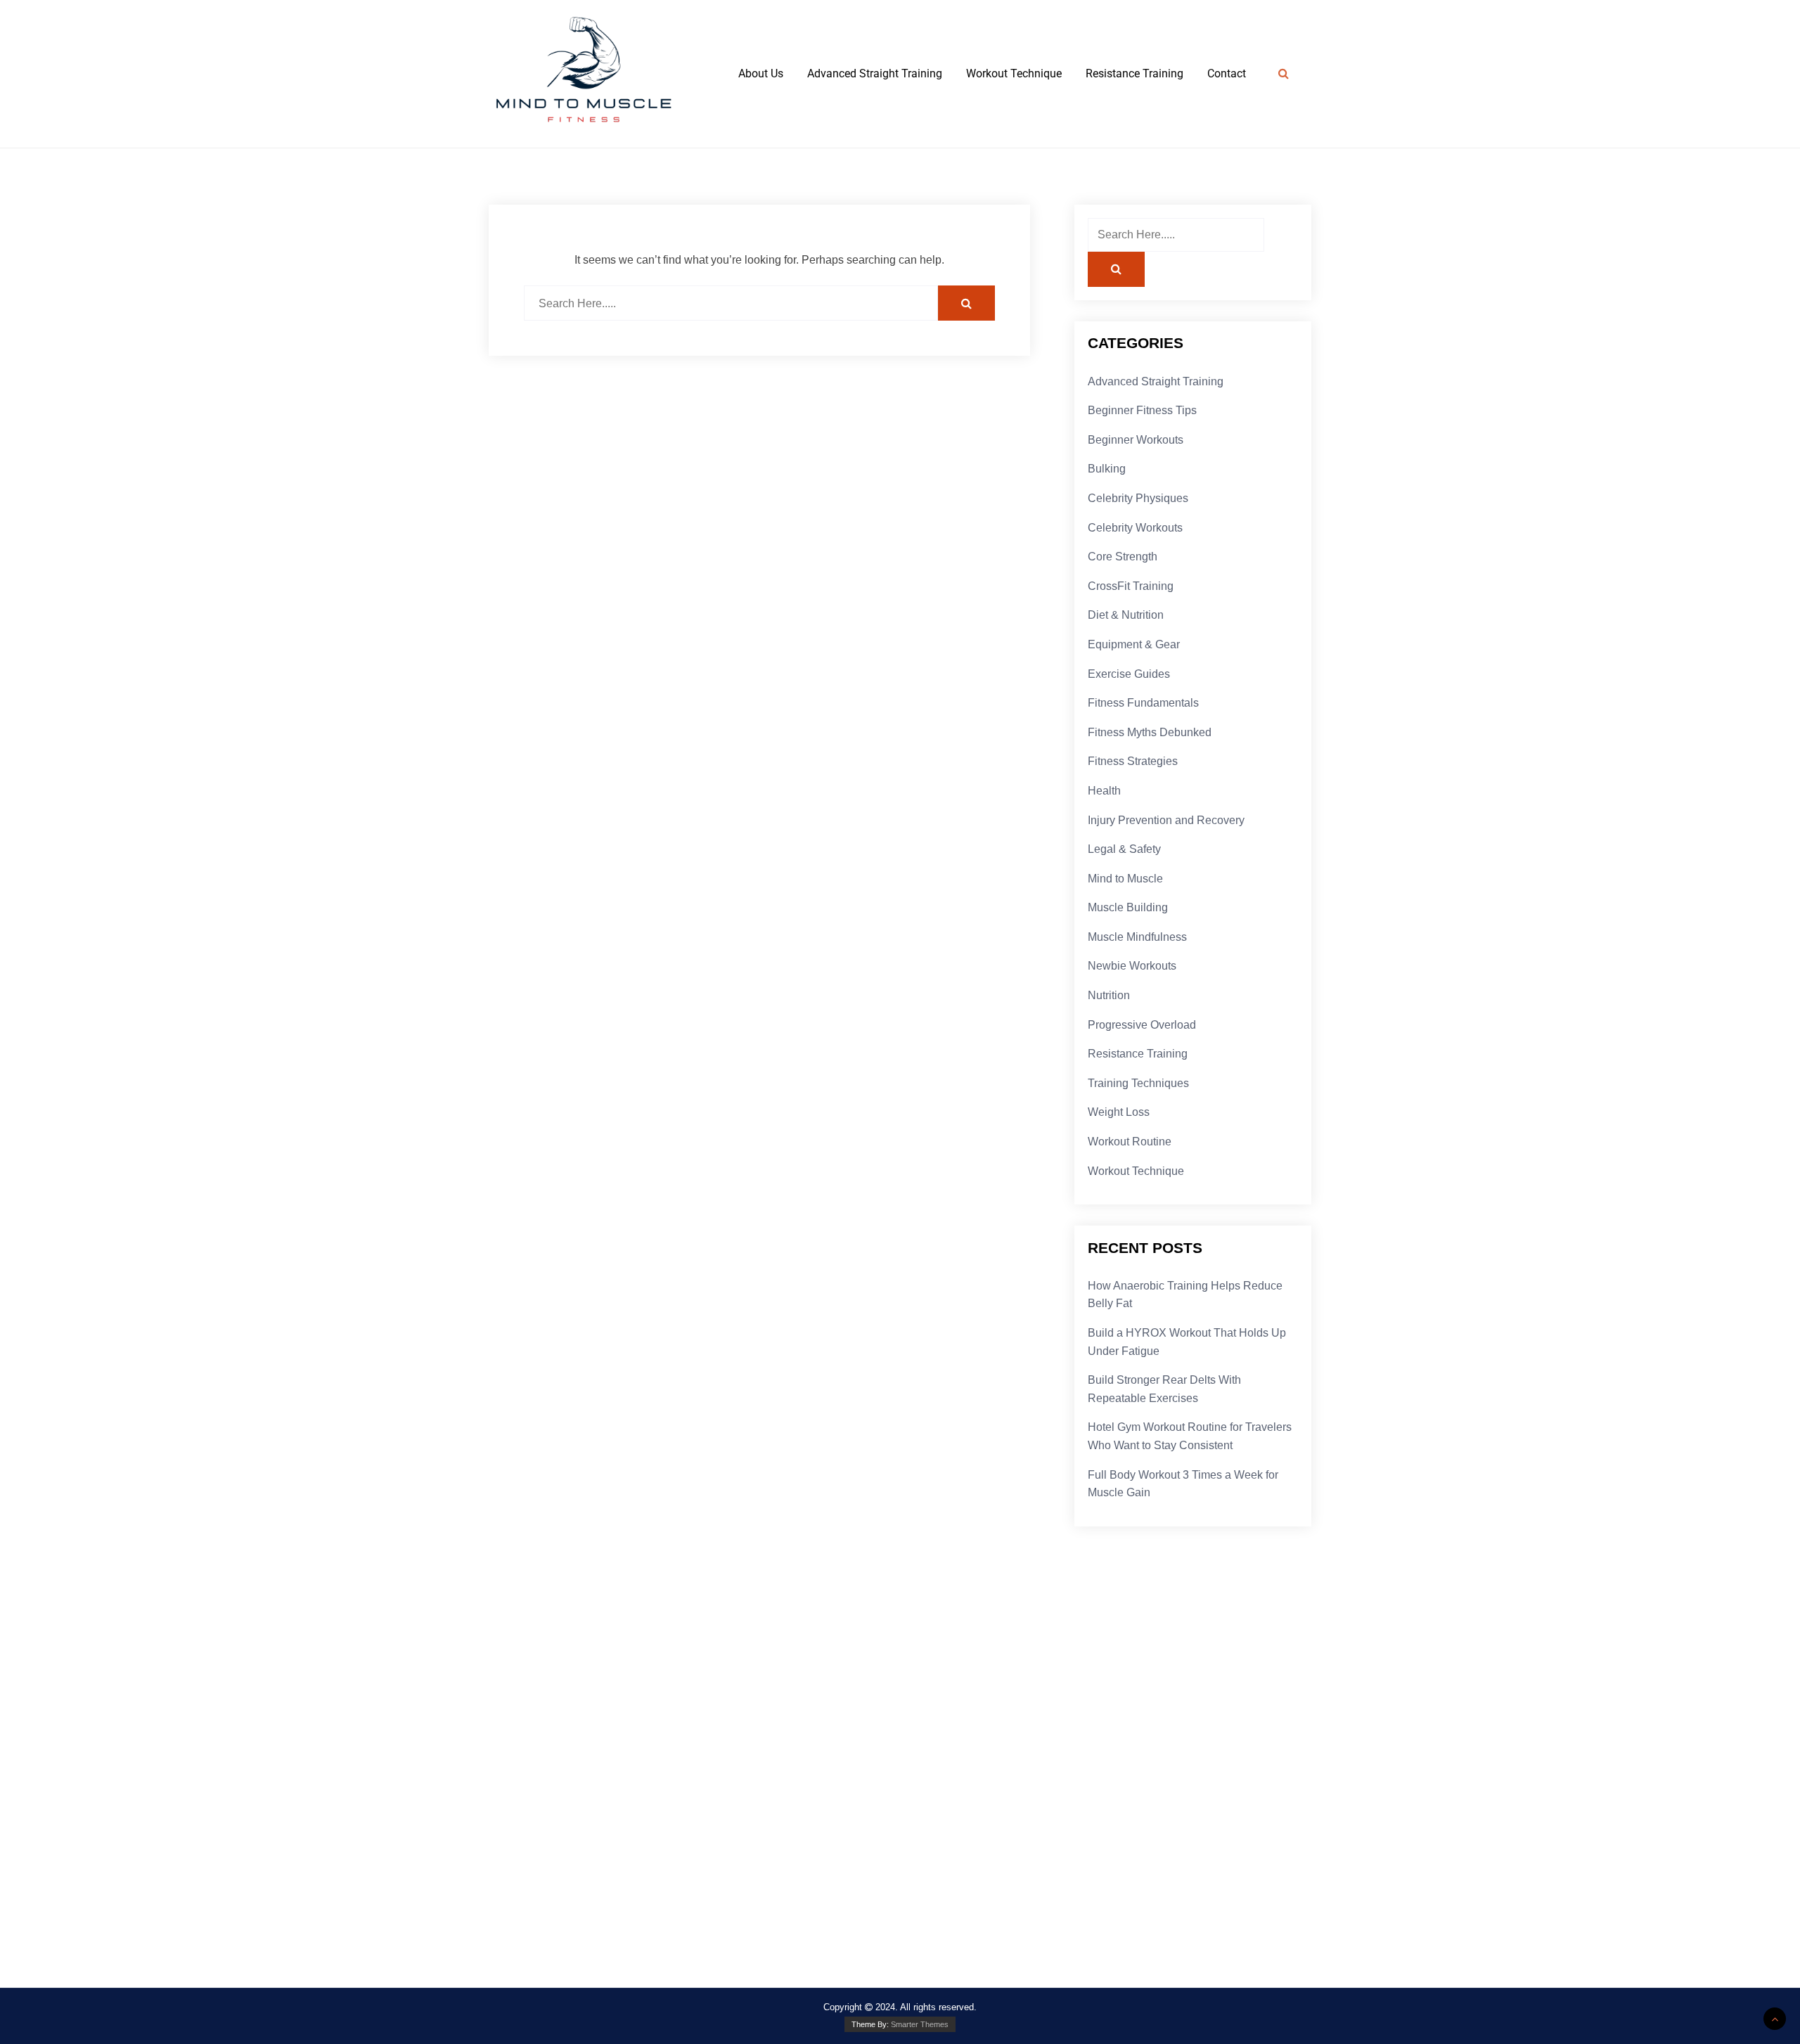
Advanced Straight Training (875, 73)
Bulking (1107, 469)
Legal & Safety (1124, 849)
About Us (761, 73)
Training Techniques (1138, 1083)
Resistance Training (1134, 73)
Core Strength (1123, 557)
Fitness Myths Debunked (1150, 732)
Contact (1227, 73)
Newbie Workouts (1132, 966)
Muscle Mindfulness (1137, 937)
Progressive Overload (1142, 1025)
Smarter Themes (920, 2024)
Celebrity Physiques (1138, 498)
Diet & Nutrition (1126, 615)
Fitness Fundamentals (1143, 703)
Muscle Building (1128, 907)
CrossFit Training (1131, 586)
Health (1104, 791)
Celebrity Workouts (1135, 528)
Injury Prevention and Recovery (1166, 820)
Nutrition (1109, 995)
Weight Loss (1119, 1112)
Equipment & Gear (1134, 644)
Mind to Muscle (1125, 879)
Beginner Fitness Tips (1142, 410)
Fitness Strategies (1133, 761)
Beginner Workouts (1136, 440)
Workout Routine (1130, 1142)
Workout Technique (1014, 73)
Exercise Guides (1129, 674)
